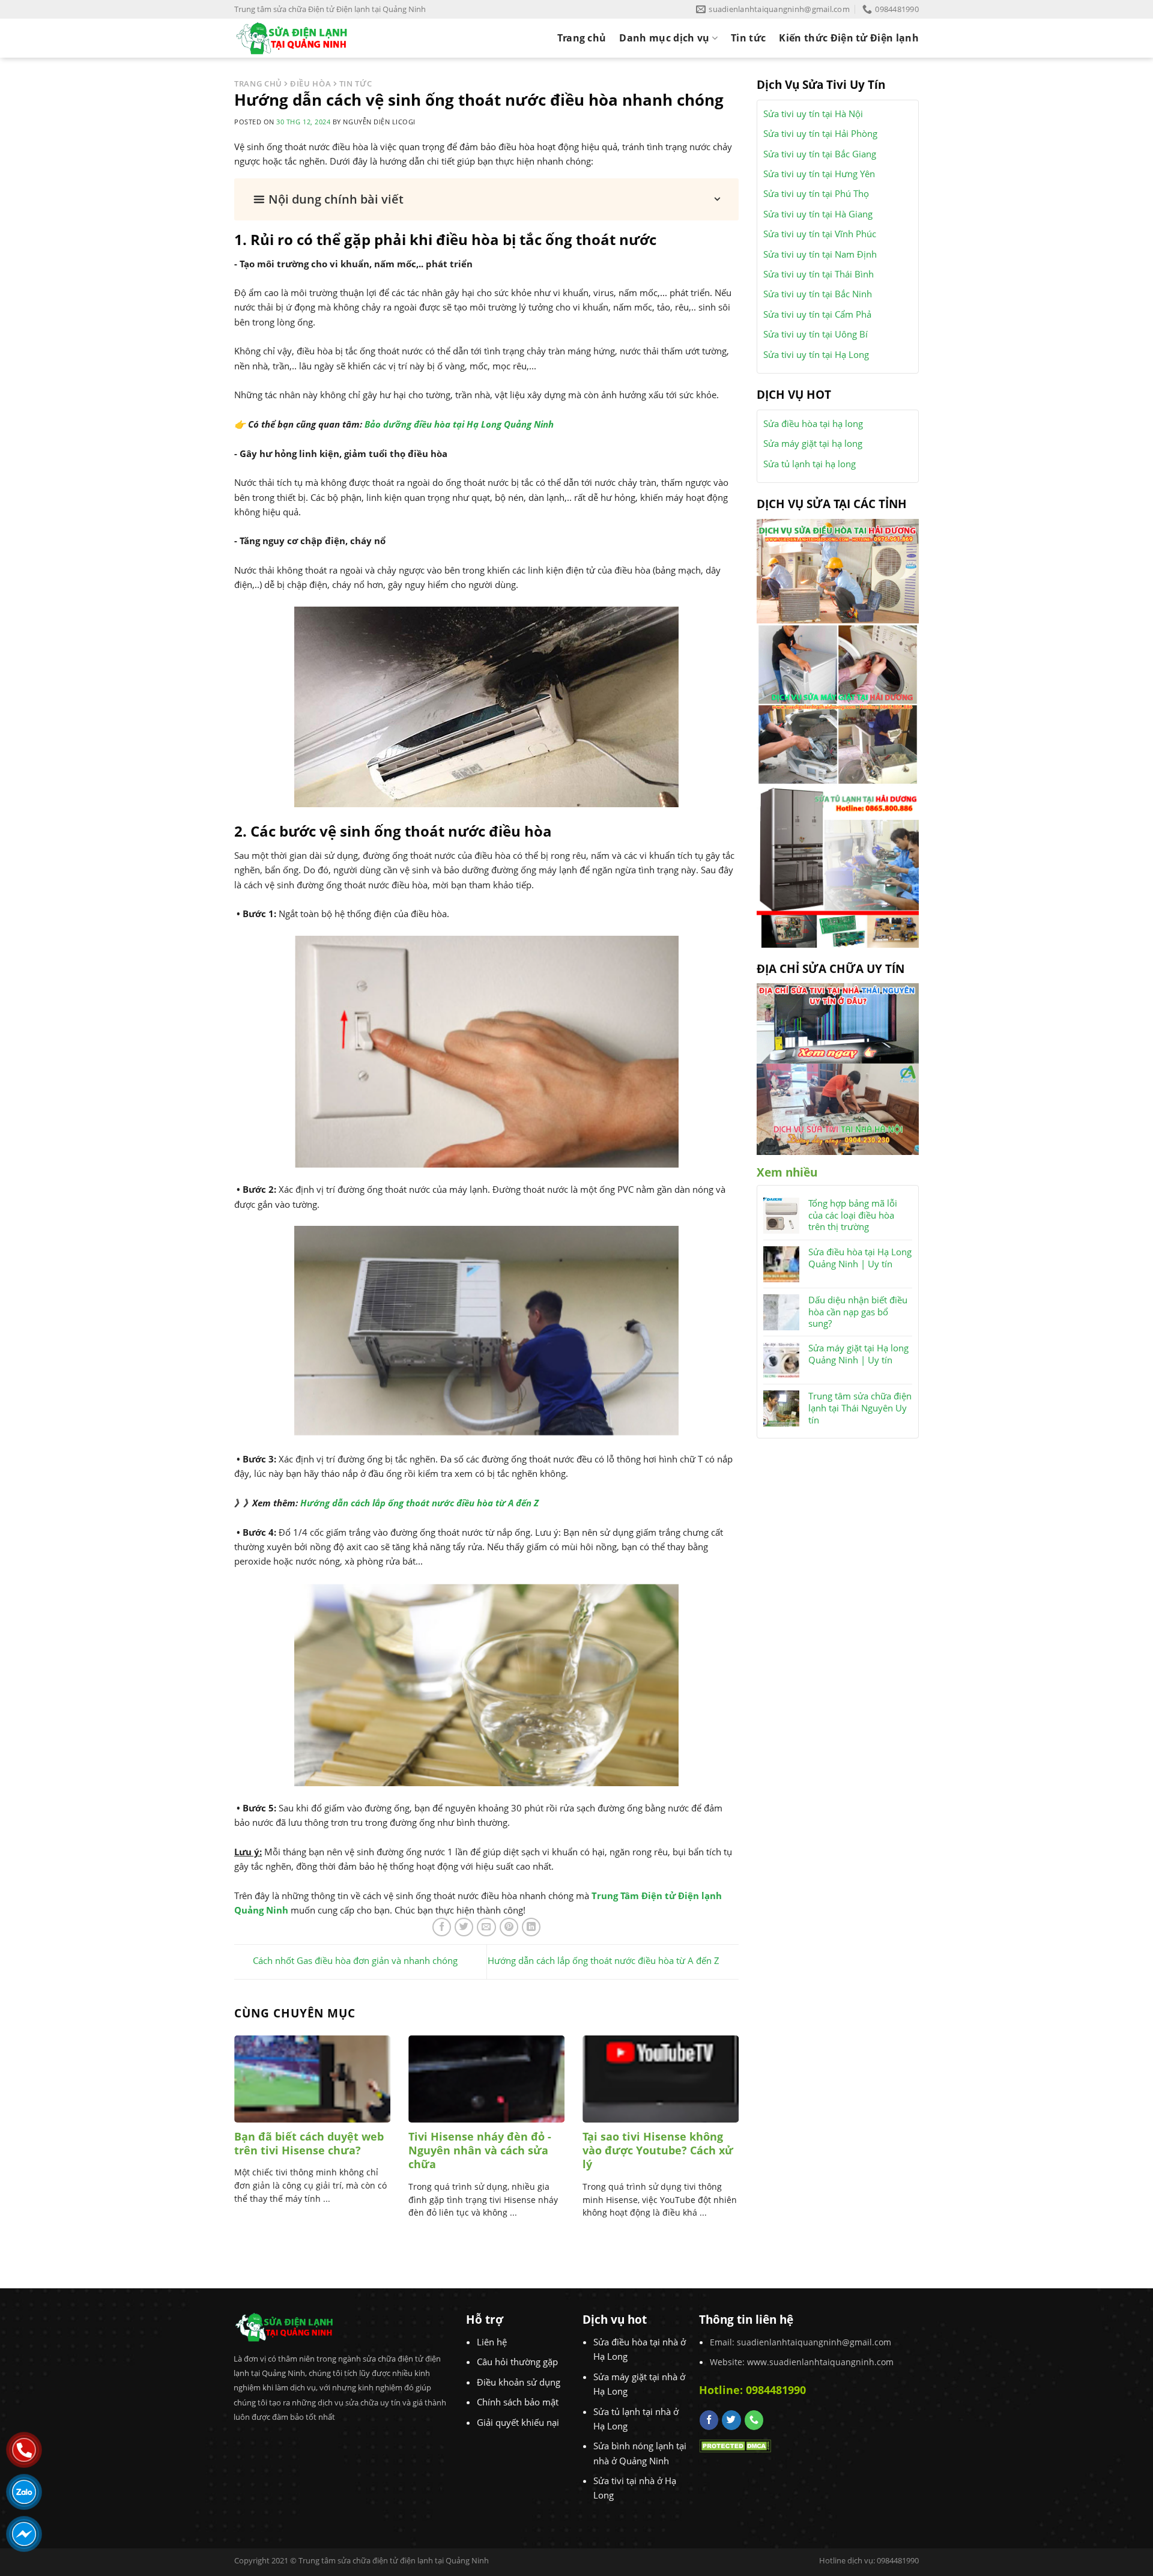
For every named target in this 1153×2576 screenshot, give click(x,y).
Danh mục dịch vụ (664, 38)
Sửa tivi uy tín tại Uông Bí (816, 334)
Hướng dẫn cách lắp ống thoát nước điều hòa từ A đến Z (419, 1503)
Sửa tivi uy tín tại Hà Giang (818, 214)
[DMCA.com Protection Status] (735, 2444)
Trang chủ (582, 38)
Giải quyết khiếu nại (518, 2422)
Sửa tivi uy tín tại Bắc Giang (820, 154)
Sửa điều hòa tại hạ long (813, 423)
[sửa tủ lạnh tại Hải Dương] (838, 865)
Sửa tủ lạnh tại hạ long (810, 464)
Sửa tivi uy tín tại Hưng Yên (819, 174)
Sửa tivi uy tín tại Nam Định (820, 254)
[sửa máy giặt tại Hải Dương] (838, 703)
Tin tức (748, 38)
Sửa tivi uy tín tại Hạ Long (816, 354)
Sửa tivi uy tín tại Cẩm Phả (817, 314)
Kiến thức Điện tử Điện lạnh (849, 38)
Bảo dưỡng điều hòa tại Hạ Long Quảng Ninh (459, 424)
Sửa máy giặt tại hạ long (813, 443)
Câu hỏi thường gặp (517, 2362)
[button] (486, 199)
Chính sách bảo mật (518, 2402)
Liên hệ (492, 2342)
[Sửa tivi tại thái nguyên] (838, 1022)
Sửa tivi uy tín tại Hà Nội (813, 114)
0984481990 (776, 2390)
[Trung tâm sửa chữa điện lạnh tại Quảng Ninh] (302, 38)
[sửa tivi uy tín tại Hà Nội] (838, 1108)
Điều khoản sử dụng (519, 2382)
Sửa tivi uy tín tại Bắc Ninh (818, 294)
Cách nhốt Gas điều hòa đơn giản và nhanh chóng (355, 1961)
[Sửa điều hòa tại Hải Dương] (838, 570)
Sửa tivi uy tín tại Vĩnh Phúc (820, 234)
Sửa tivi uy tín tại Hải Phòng (820, 133)
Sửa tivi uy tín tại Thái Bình (819, 274)
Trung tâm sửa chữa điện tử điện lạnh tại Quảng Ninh (394, 2560)
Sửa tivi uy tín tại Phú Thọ (816, 193)
